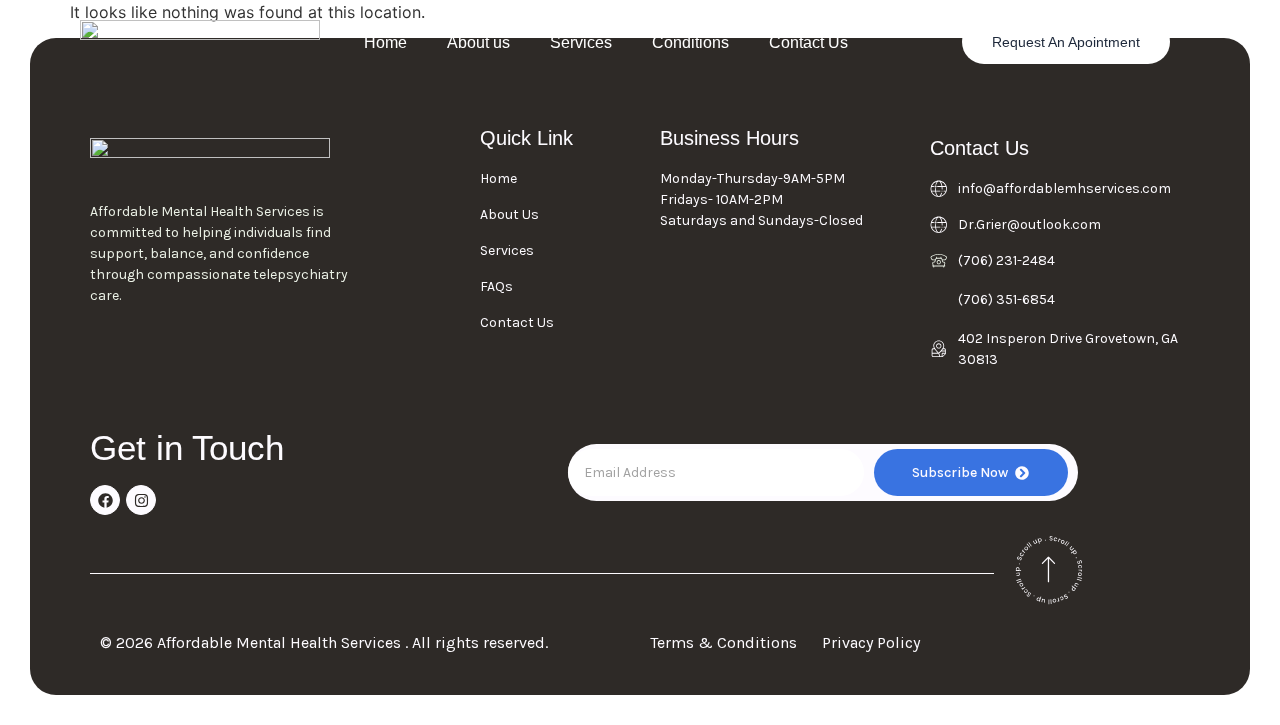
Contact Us (808, 42)
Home (385, 42)
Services (581, 42)
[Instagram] (141, 500)
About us (478, 42)
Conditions (690, 42)
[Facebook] (105, 500)
